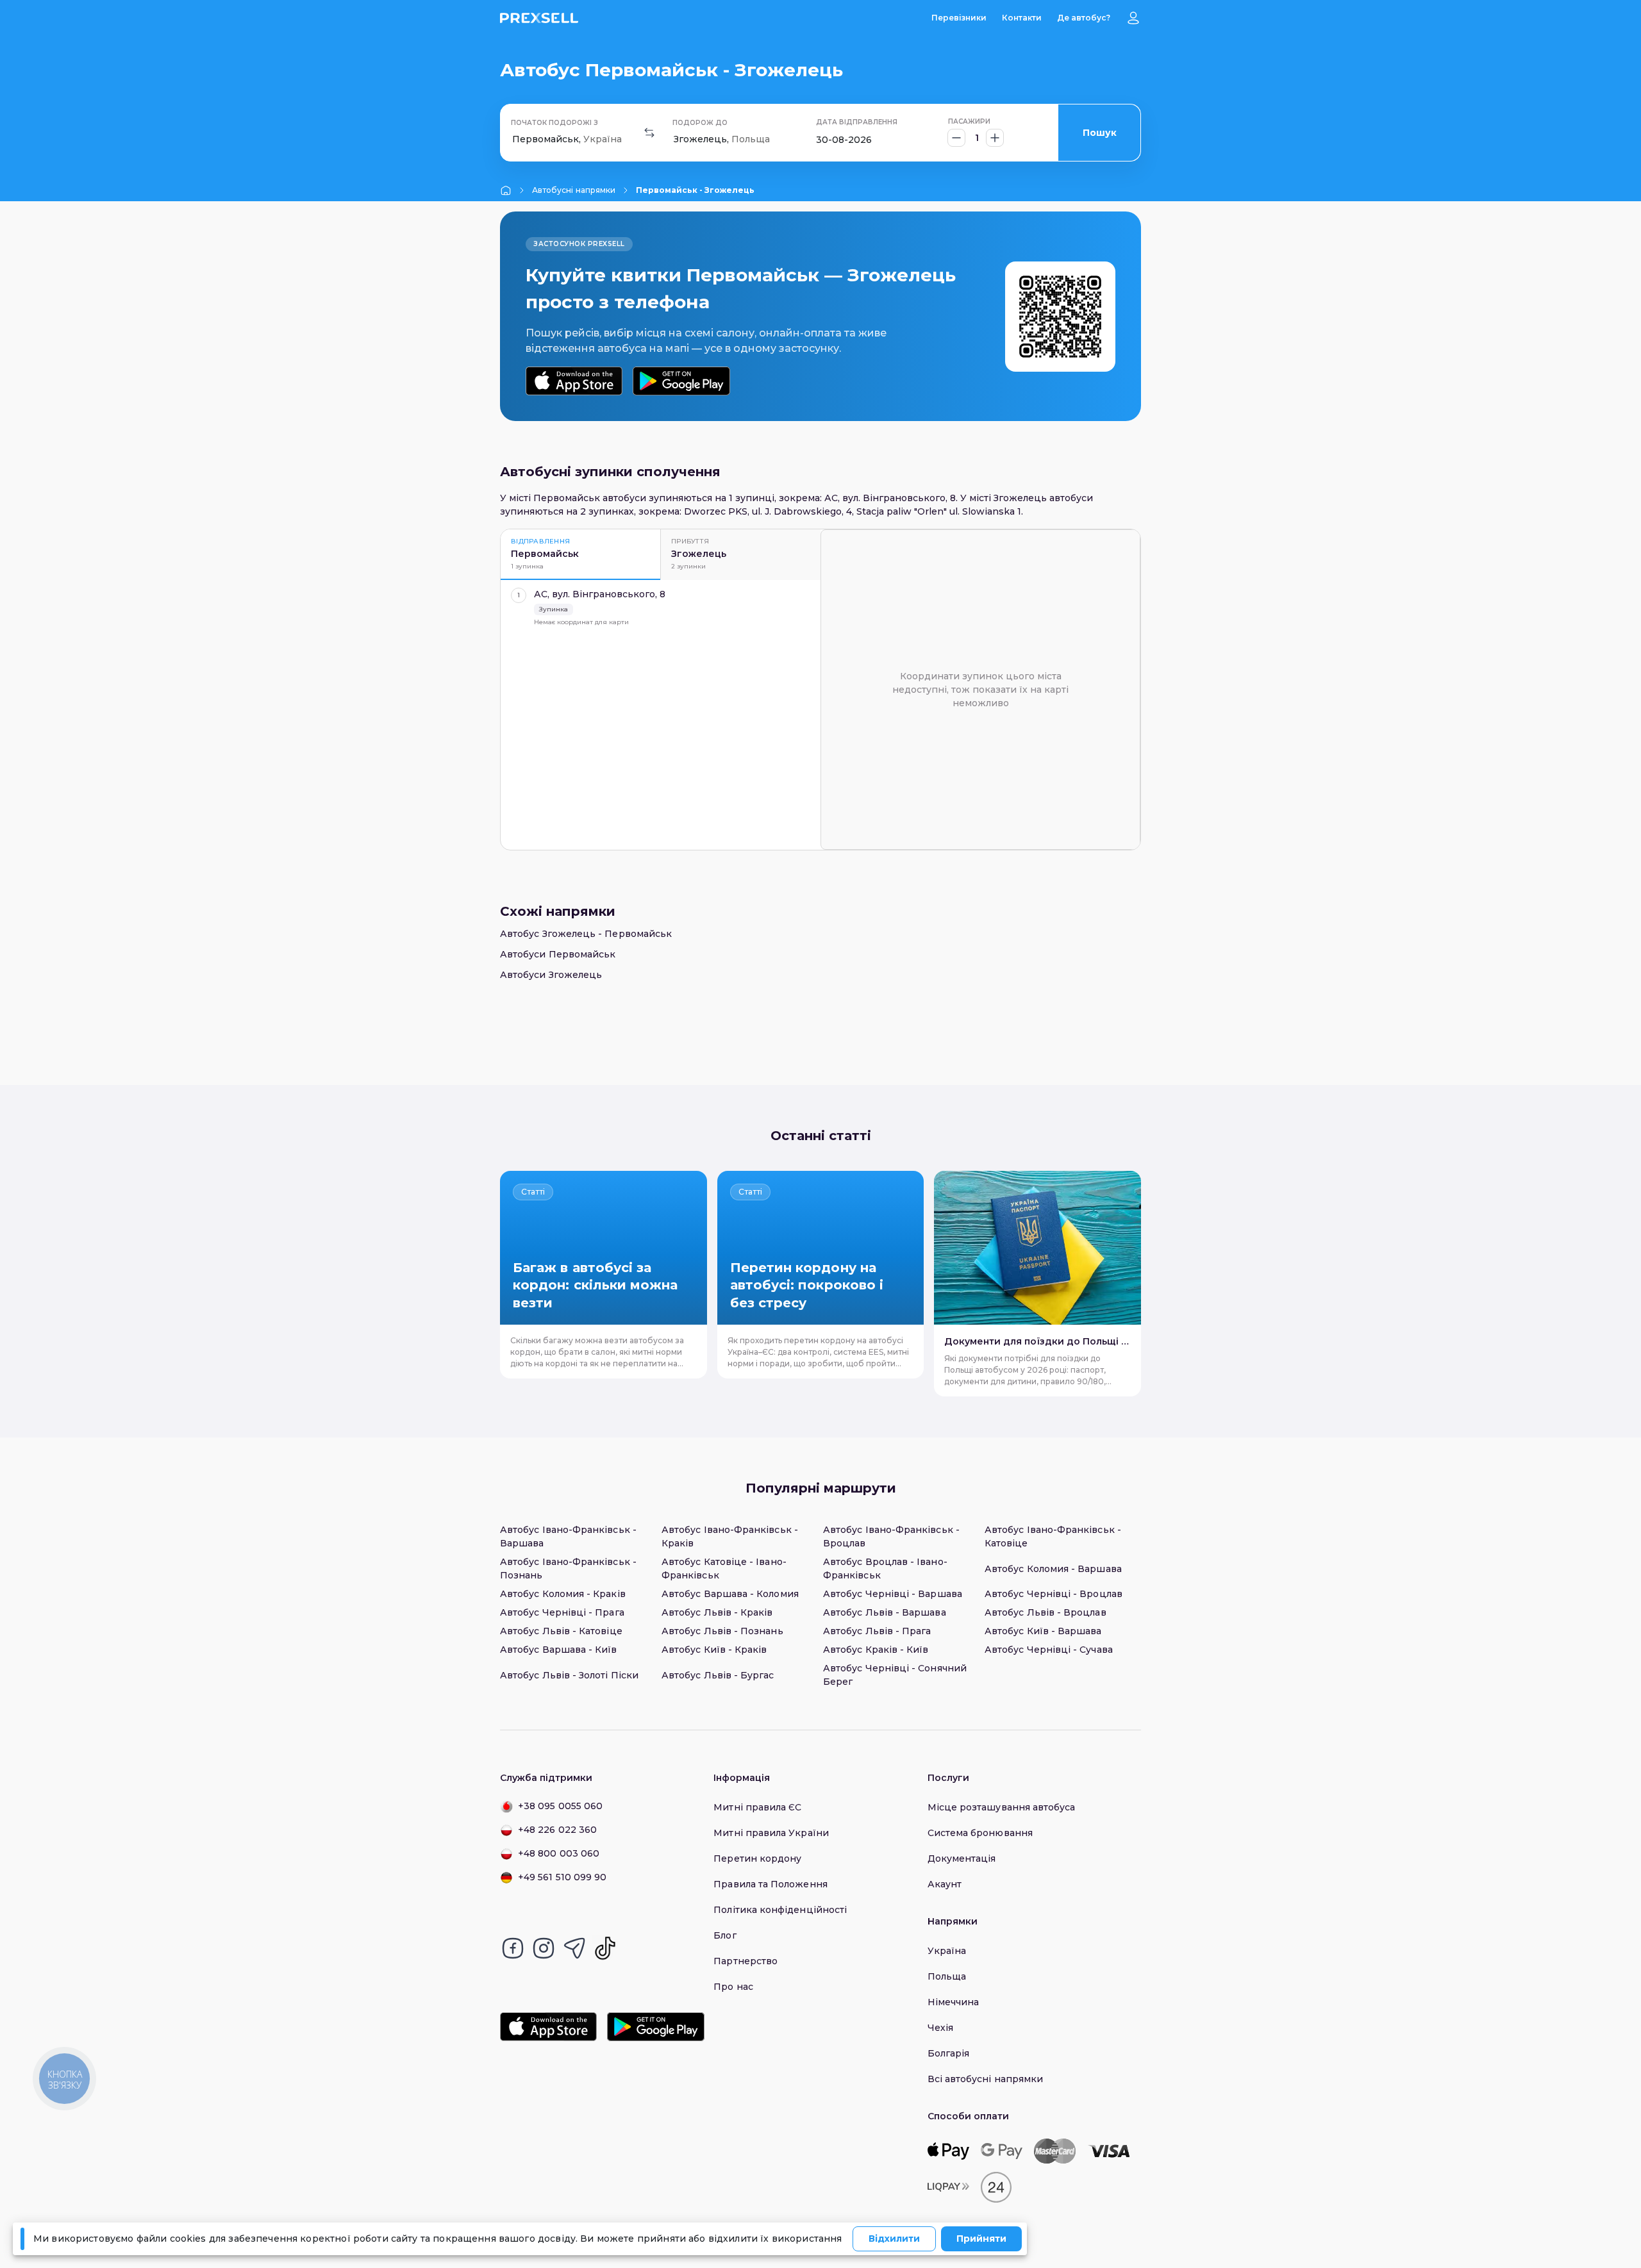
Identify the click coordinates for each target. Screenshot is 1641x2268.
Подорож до (700, 123)
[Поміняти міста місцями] (649, 133)
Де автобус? (1084, 18)
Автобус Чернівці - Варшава (893, 1594)
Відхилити (894, 2239)
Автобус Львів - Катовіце (561, 1631)
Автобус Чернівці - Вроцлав (1054, 1594)
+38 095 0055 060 (560, 1806)
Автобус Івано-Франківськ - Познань (568, 1569)
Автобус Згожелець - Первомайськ (586, 934)
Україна (947, 1951)
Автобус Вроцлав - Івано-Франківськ (885, 1569)
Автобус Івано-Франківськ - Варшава (568, 1536)
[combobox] (513, 139)
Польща (947, 1976)
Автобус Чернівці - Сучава (1049, 1650)
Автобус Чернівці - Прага (562, 1612)
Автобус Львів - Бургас (718, 1675)
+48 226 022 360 (557, 1830)
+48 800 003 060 (559, 1853)
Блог (725, 1935)
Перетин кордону (757, 1858)
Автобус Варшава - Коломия (730, 1594)
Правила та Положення (770, 1884)
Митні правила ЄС (757, 1807)
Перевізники (959, 18)
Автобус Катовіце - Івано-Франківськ (724, 1569)
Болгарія (949, 2053)
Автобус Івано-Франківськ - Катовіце (1053, 1536)
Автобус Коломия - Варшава (1053, 1569)
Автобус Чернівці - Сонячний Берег (895, 1675)
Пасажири (969, 121)
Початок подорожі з (554, 123)
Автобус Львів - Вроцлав (1045, 1612)
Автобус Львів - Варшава (885, 1612)
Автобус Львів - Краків (717, 1612)
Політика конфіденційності (780, 1910)
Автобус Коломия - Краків (563, 1594)
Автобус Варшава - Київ (559, 1650)
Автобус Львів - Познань (722, 1631)
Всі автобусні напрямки (986, 2079)
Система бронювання (980, 1833)
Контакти (1022, 18)
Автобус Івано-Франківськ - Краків (730, 1536)
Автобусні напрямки (574, 190)
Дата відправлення (857, 122)
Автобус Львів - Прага (877, 1631)
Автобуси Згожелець (551, 975)
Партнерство (746, 1961)
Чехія (940, 2028)
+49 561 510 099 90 (562, 1877)
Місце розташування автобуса (1002, 1807)
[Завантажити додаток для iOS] (574, 381)
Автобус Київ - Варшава (1043, 1631)
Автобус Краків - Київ (876, 1650)
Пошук (1100, 133)
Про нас (733, 1987)
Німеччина (954, 2002)
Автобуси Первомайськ (558, 954)
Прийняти (981, 2239)
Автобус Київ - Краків (714, 1650)
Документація (962, 1858)
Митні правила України (771, 1833)
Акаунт (945, 1884)
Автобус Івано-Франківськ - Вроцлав (891, 1536)
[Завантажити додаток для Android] (681, 381)
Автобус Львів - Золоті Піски (569, 1675)
